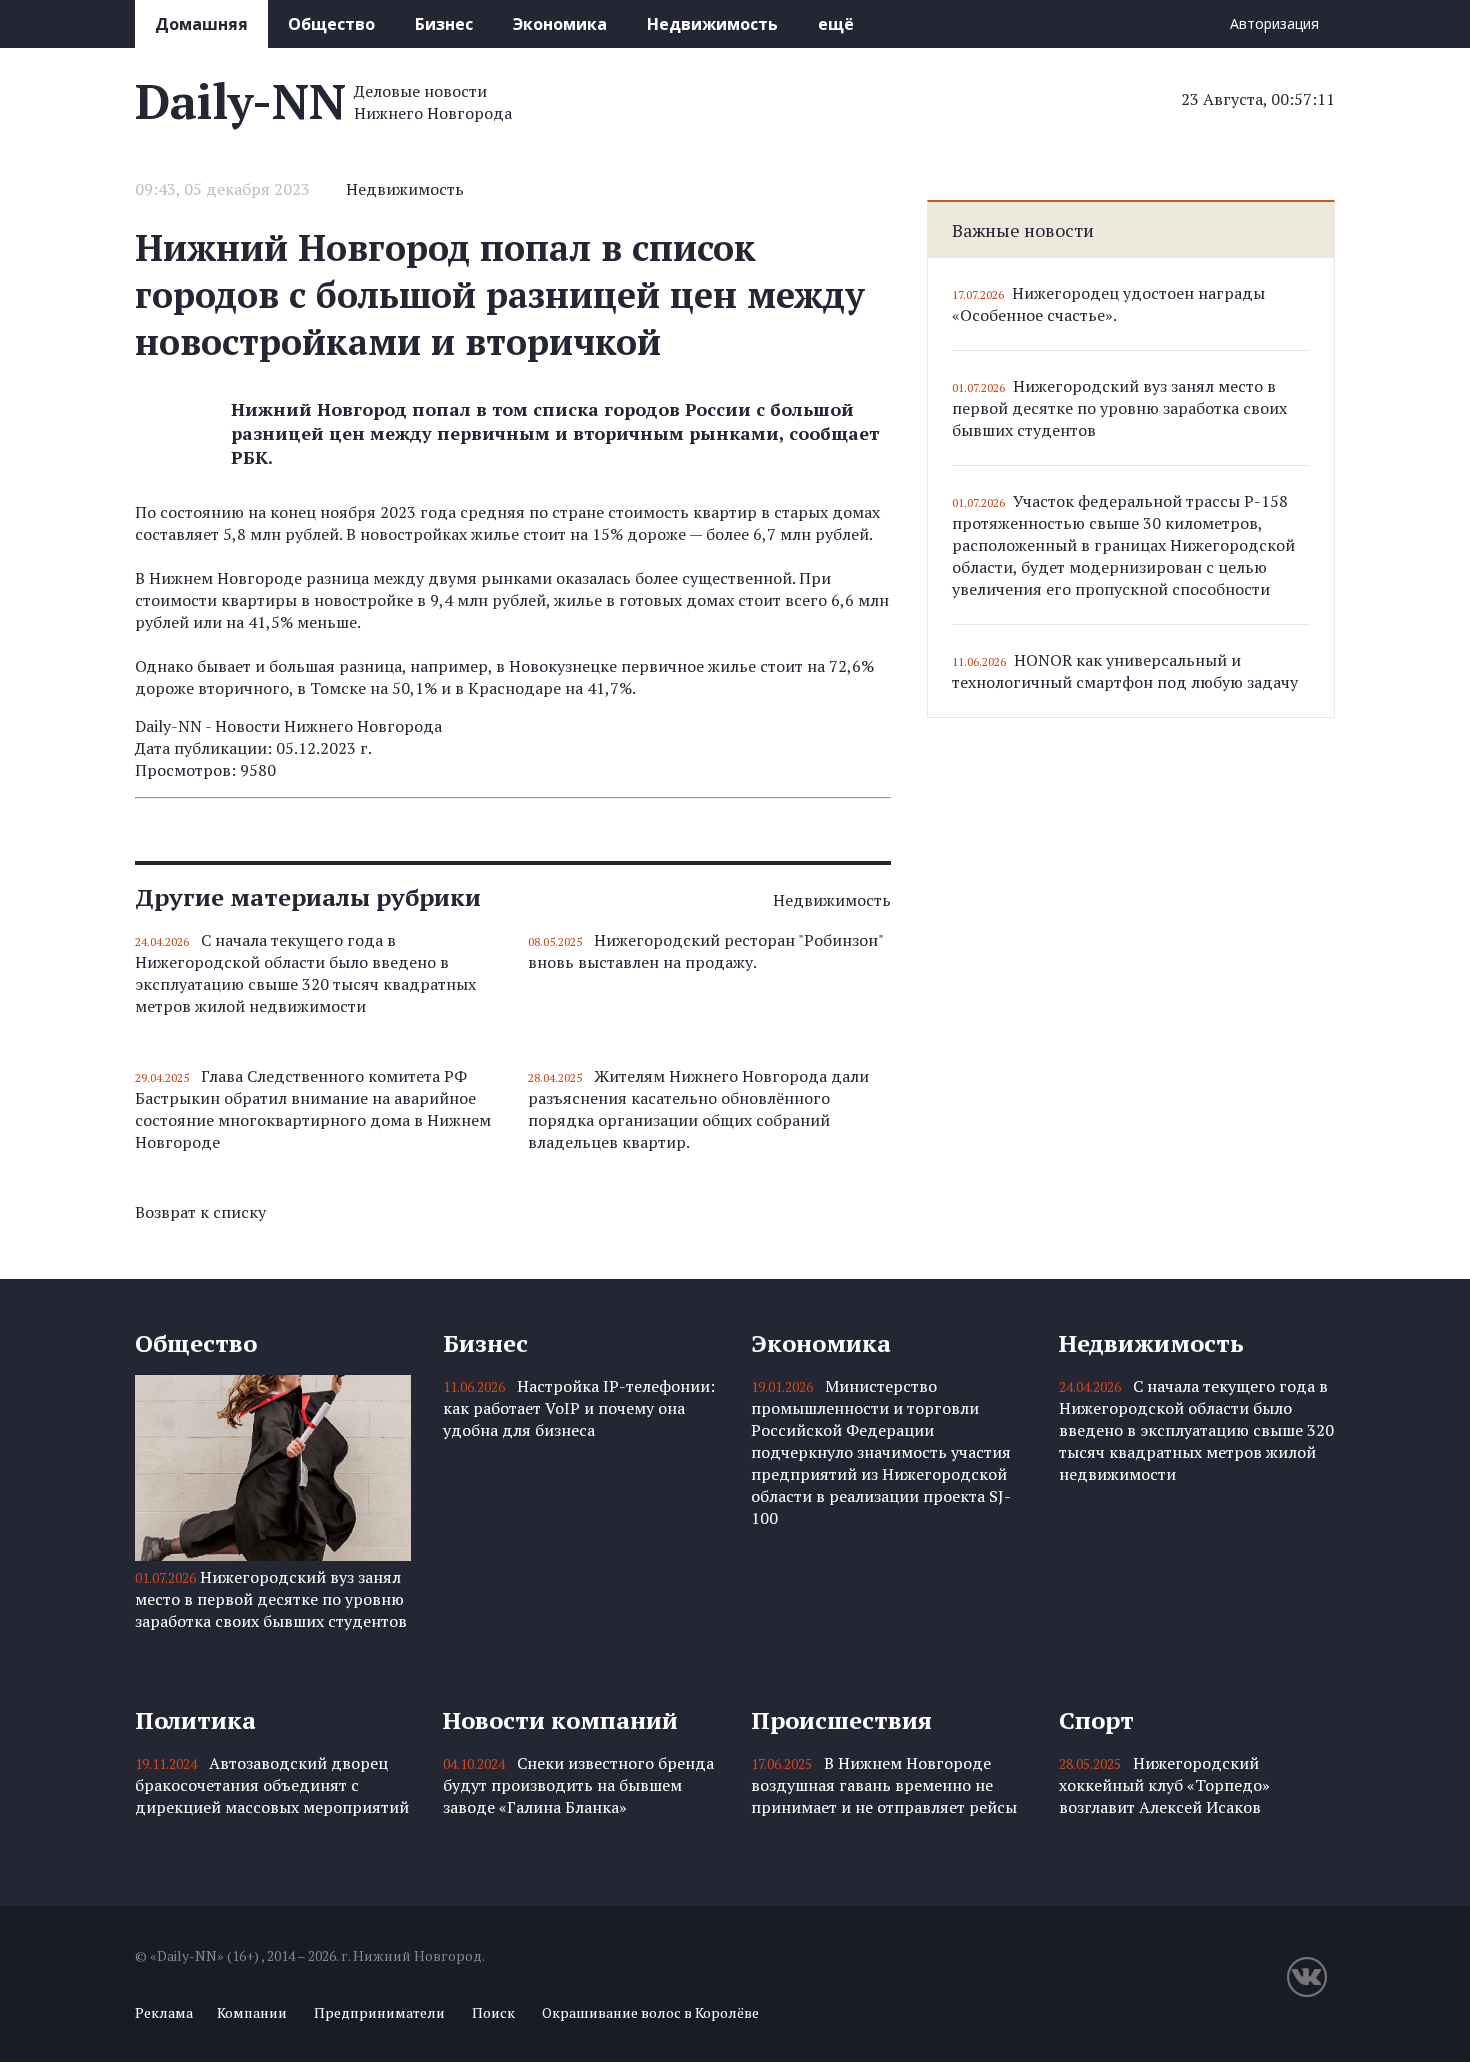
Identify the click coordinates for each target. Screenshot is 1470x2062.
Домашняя (201, 24)
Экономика (560, 24)
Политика (195, 1720)
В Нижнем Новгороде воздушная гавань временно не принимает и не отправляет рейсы (884, 1785)
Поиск (493, 2012)
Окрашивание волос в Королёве (650, 2012)
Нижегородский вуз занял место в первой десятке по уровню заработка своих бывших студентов (1119, 408)
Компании (252, 2012)
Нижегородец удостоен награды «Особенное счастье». (1108, 304)
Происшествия (841, 1720)
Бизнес (444, 24)
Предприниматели (379, 2012)
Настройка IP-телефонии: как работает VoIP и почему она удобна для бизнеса (579, 1408)
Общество (331, 24)
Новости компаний (560, 1720)
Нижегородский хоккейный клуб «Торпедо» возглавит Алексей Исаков (1164, 1785)
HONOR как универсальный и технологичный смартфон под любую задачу (1125, 671)
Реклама (164, 2012)
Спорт (1096, 1720)
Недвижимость (712, 24)
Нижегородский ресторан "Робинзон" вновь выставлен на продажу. (705, 951)
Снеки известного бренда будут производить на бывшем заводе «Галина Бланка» (578, 1785)
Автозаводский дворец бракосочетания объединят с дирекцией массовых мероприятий (272, 1785)
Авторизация (1274, 23)
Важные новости (1023, 230)
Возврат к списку (200, 1212)
